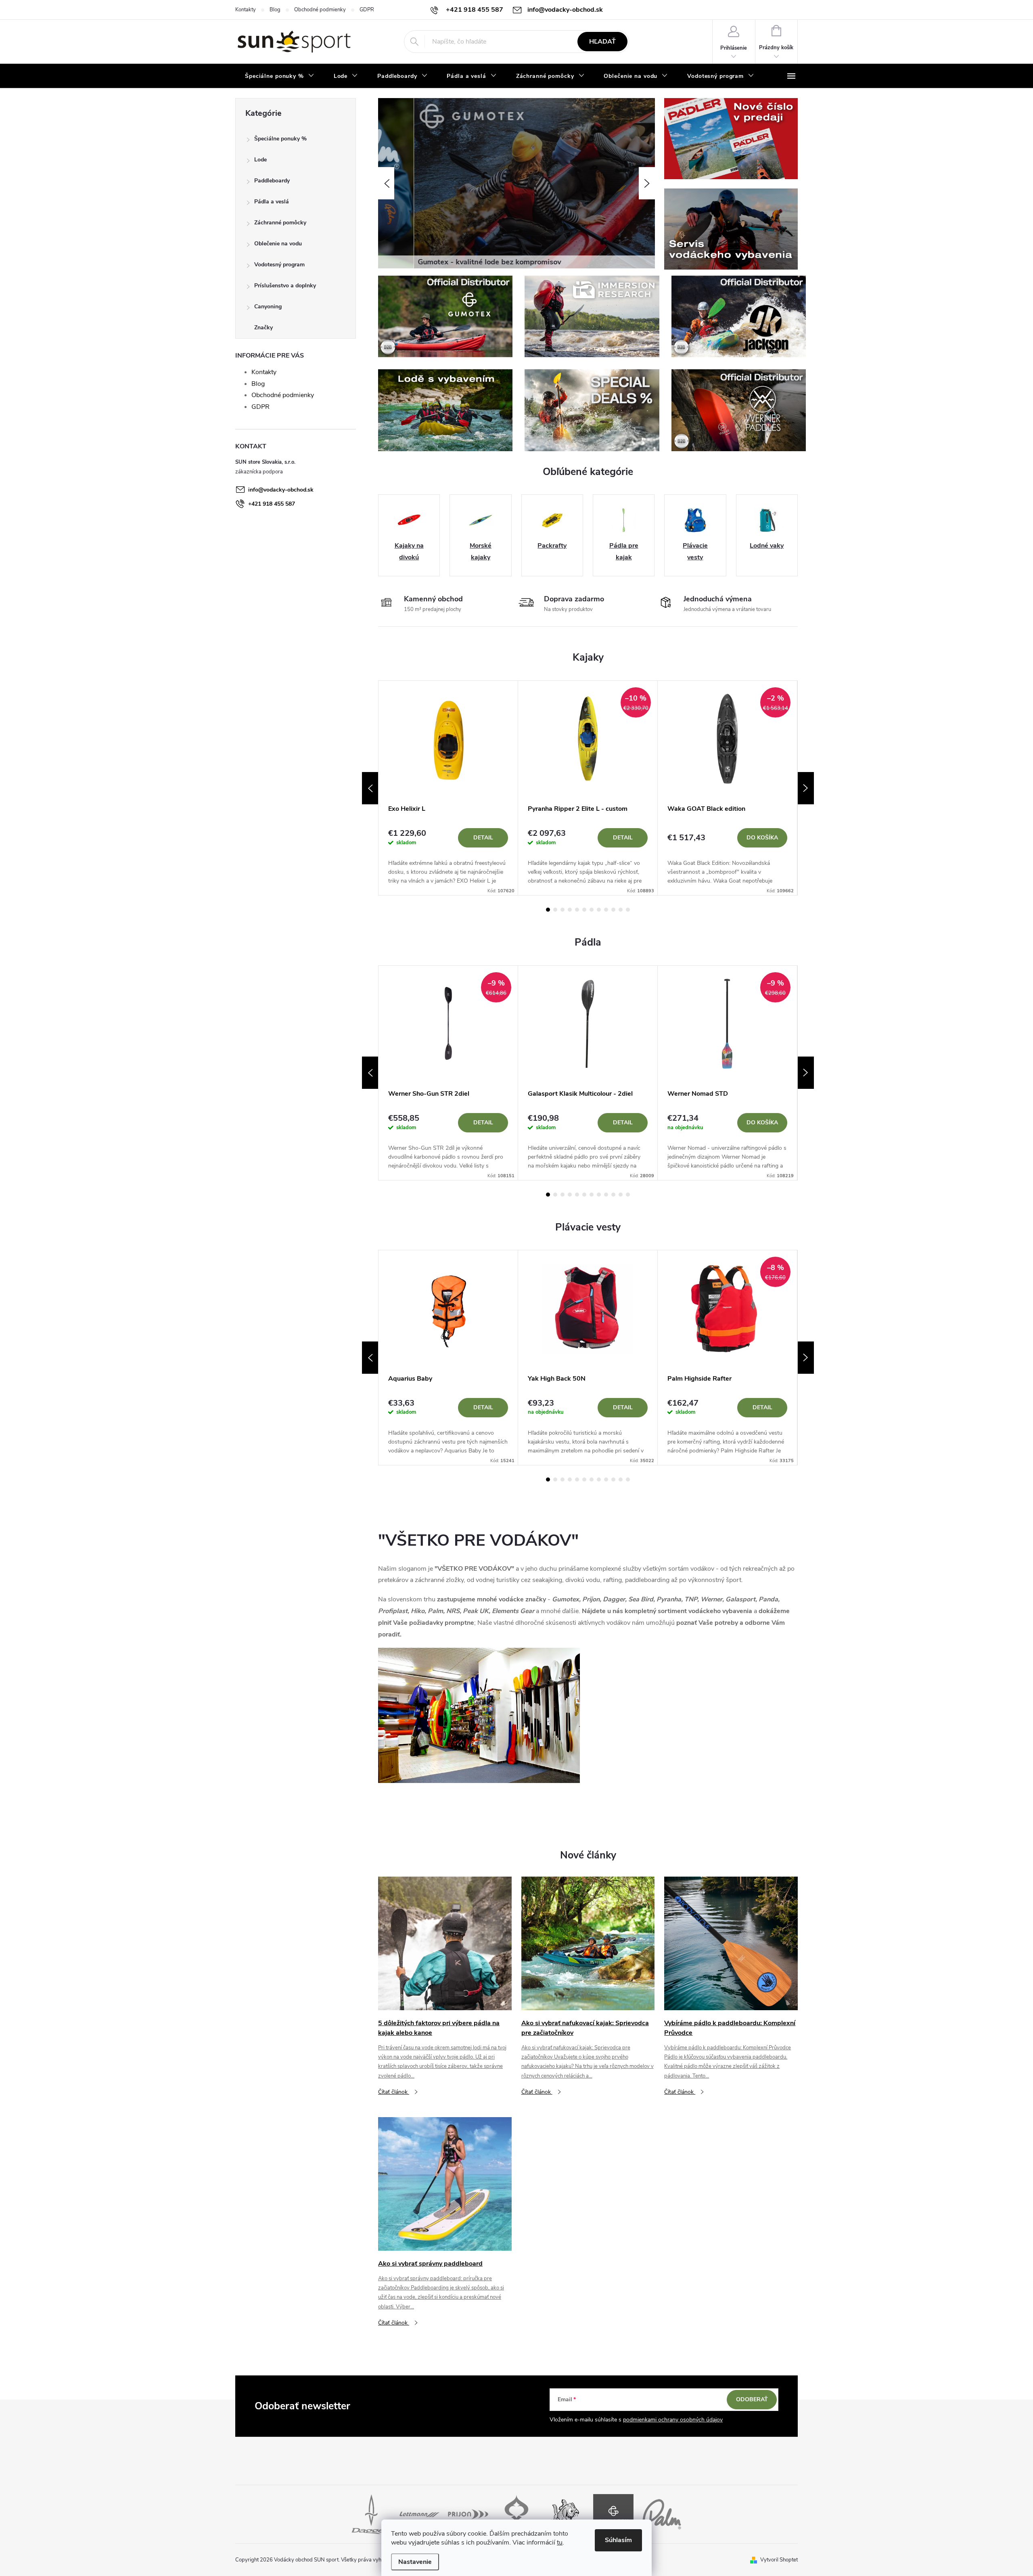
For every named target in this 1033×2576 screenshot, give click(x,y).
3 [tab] (563, 910)
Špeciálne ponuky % (280, 139)
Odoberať (752, 2399)
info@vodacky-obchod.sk (281, 490)
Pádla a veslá (272, 202)
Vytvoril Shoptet (779, 2560)
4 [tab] (570, 910)
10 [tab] (613, 910)
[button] (386, 183)
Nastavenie (415, 2562)
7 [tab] (592, 910)
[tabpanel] (448, 788)
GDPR (367, 10)
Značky (263, 327)
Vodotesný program (279, 265)
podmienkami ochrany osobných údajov (673, 2420)
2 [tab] (555, 910)
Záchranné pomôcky (280, 223)
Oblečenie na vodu (278, 244)
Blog (275, 10)
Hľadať (602, 42)
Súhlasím (618, 2540)
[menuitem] (280, 76)
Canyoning (268, 307)
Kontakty (246, 10)
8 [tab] (599, 910)
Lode (260, 160)
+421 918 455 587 (272, 504)
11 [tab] (621, 910)
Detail (483, 838)
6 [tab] (584, 910)
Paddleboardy (272, 181)
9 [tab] (606, 910)
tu (560, 2543)
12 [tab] (628, 910)
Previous (370, 788)
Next (806, 788)
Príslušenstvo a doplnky (285, 286)
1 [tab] (548, 910)
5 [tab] (577, 910)
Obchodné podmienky (320, 10)
